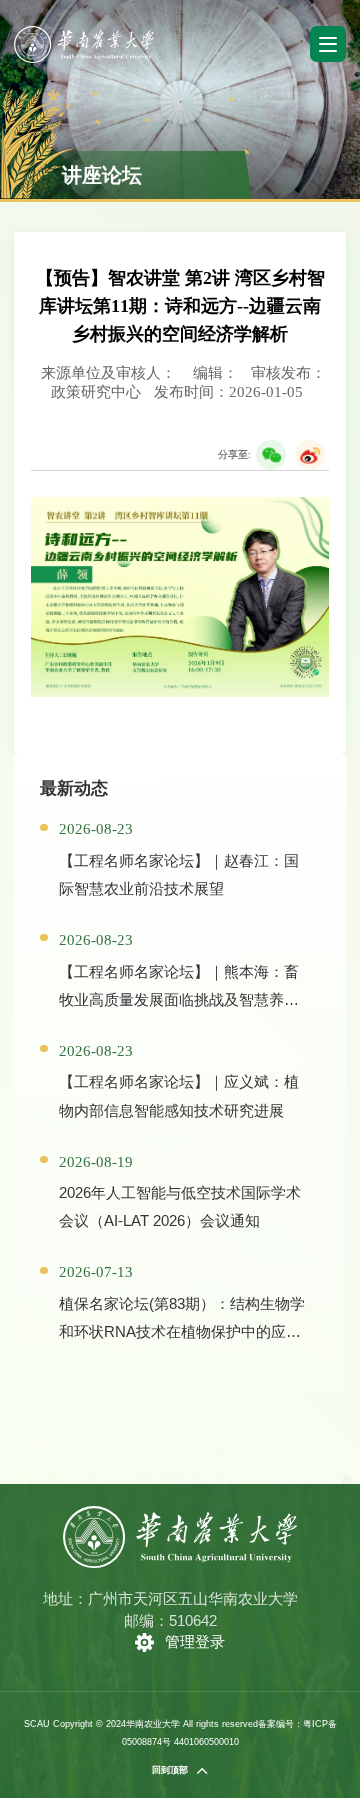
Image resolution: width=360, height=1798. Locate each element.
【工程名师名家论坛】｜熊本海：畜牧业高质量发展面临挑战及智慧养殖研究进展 (179, 999)
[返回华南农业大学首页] (83, 32)
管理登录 (195, 1641)
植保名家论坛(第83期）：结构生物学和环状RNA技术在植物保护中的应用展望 (182, 1331)
